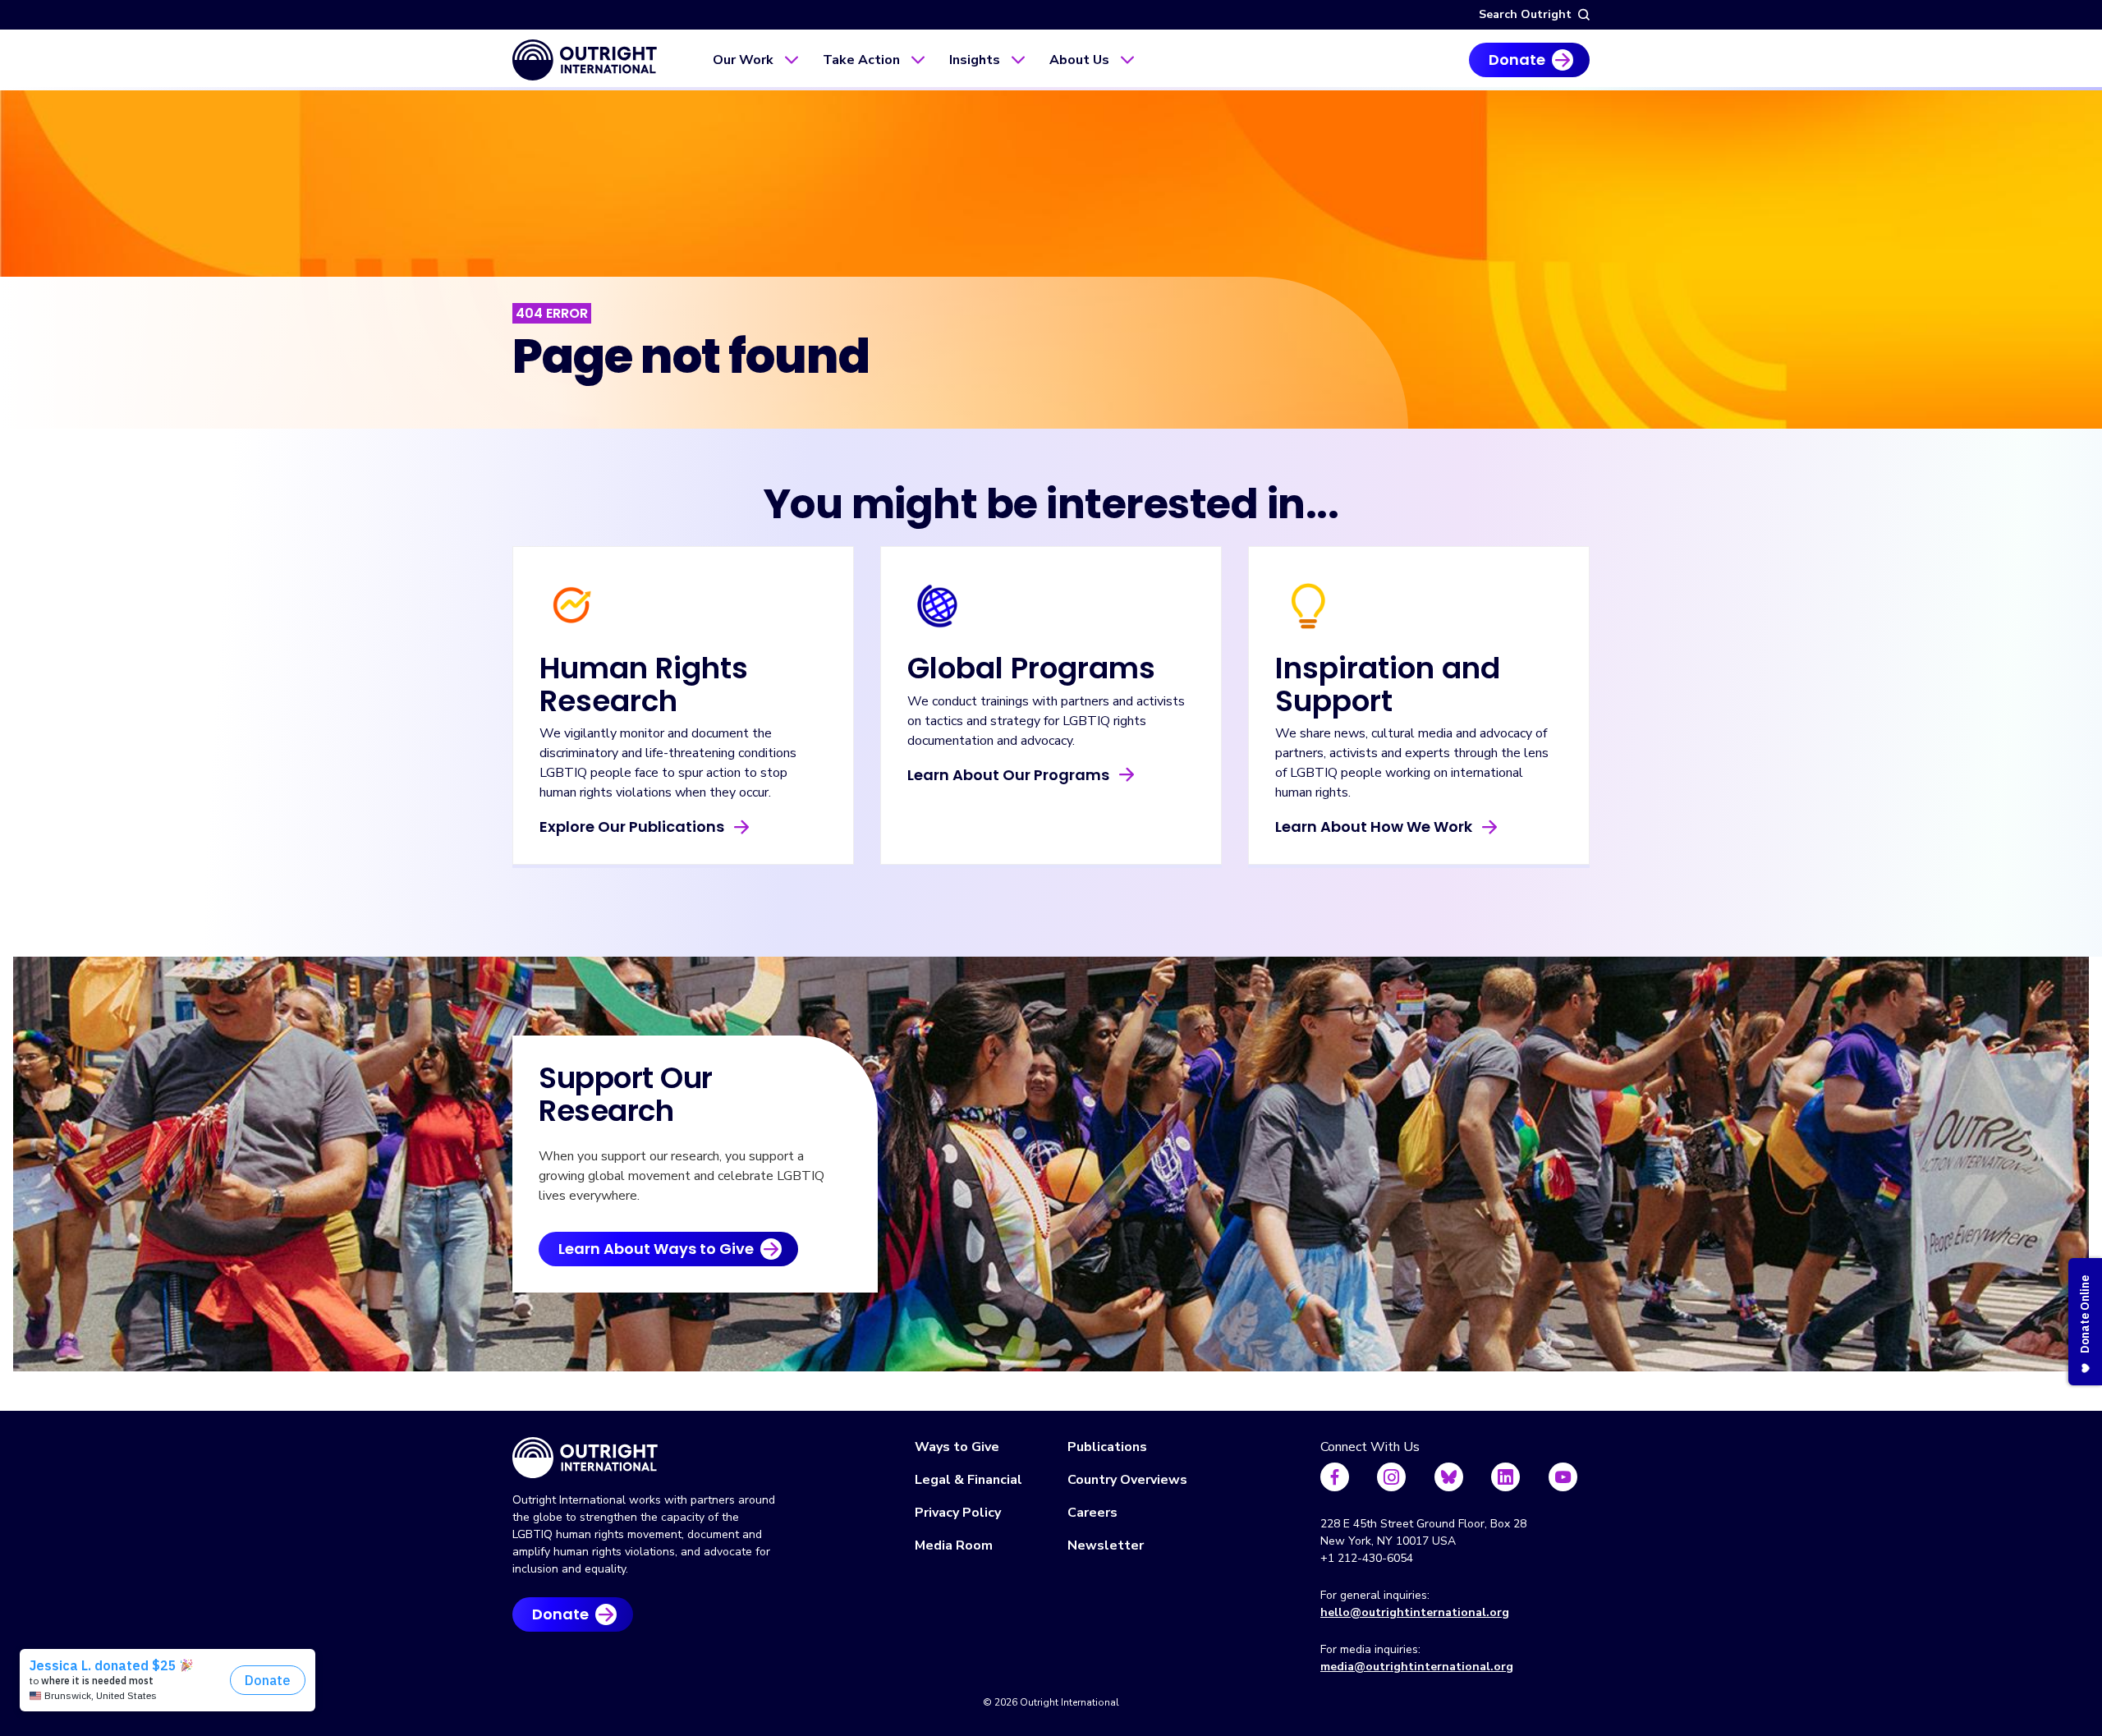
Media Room (954, 1545)
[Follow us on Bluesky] (1449, 1477)
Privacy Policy (958, 1513)
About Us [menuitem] (1079, 60)
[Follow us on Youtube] (1563, 1477)
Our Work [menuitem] (743, 60)
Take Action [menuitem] (861, 60)
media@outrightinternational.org (1417, 1667)
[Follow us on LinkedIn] (1505, 1477)
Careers (1092, 1513)
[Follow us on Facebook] (1335, 1477)
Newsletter (1106, 1545)
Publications (1107, 1447)
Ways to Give (957, 1447)
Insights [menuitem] (975, 60)
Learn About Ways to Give (656, 1249)
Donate (1517, 60)
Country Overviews (1127, 1480)
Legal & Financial (968, 1480)
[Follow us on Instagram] (1391, 1477)
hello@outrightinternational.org (1415, 1612)
